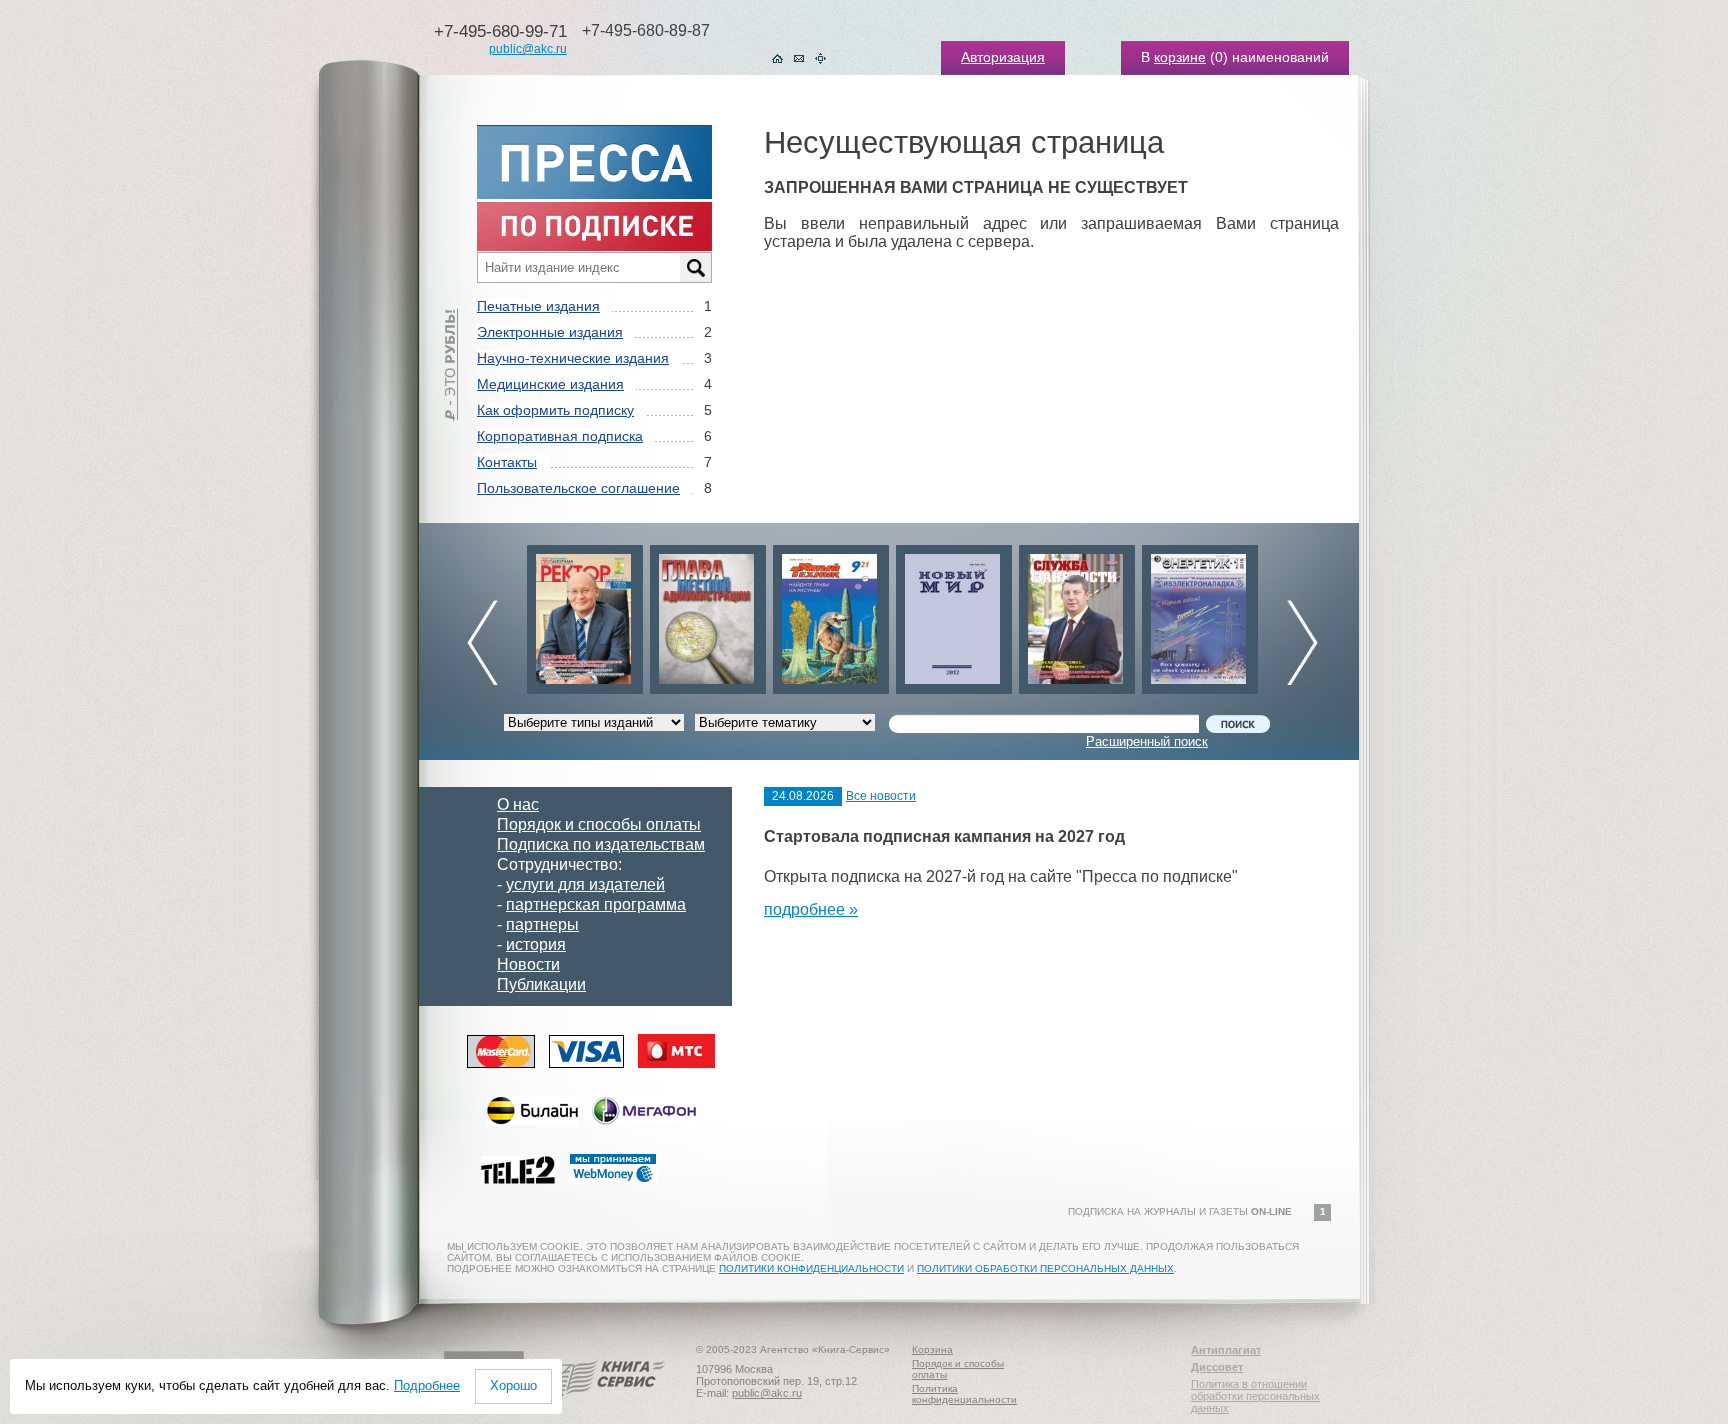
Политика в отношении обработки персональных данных (1255, 1396)
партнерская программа (596, 904)
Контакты (507, 462)
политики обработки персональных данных (1045, 1268)
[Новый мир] (954, 614)
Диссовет (1217, 1367)
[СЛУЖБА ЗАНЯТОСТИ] (1077, 614)
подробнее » (811, 909)
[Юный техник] (831, 614)
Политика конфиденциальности (964, 1394)
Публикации (541, 984)
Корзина (932, 1349)
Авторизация (1003, 57)
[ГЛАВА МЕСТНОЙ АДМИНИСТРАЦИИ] (708, 614)
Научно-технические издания (573, 358)
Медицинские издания (550, 384)
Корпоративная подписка (560, 436)
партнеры (542, 924)
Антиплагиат (1226, 1350)
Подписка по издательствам (601, 844)
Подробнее (427, 1385)
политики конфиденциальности (811, 1268)
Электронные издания (550, 332)
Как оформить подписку (555, 410)
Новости (528, 964)
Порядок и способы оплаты (599, 824)
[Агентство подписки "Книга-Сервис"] (604, 1403)
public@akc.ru (528, 49)
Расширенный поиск (1147, 741)
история (536, 944)
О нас (518, 804)
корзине (1180, 57)
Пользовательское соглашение (578, 488)
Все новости (881, 796)
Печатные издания (538, 306)
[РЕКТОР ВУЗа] (585, 614)
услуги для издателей (585, 884)
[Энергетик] (1200, 614)
